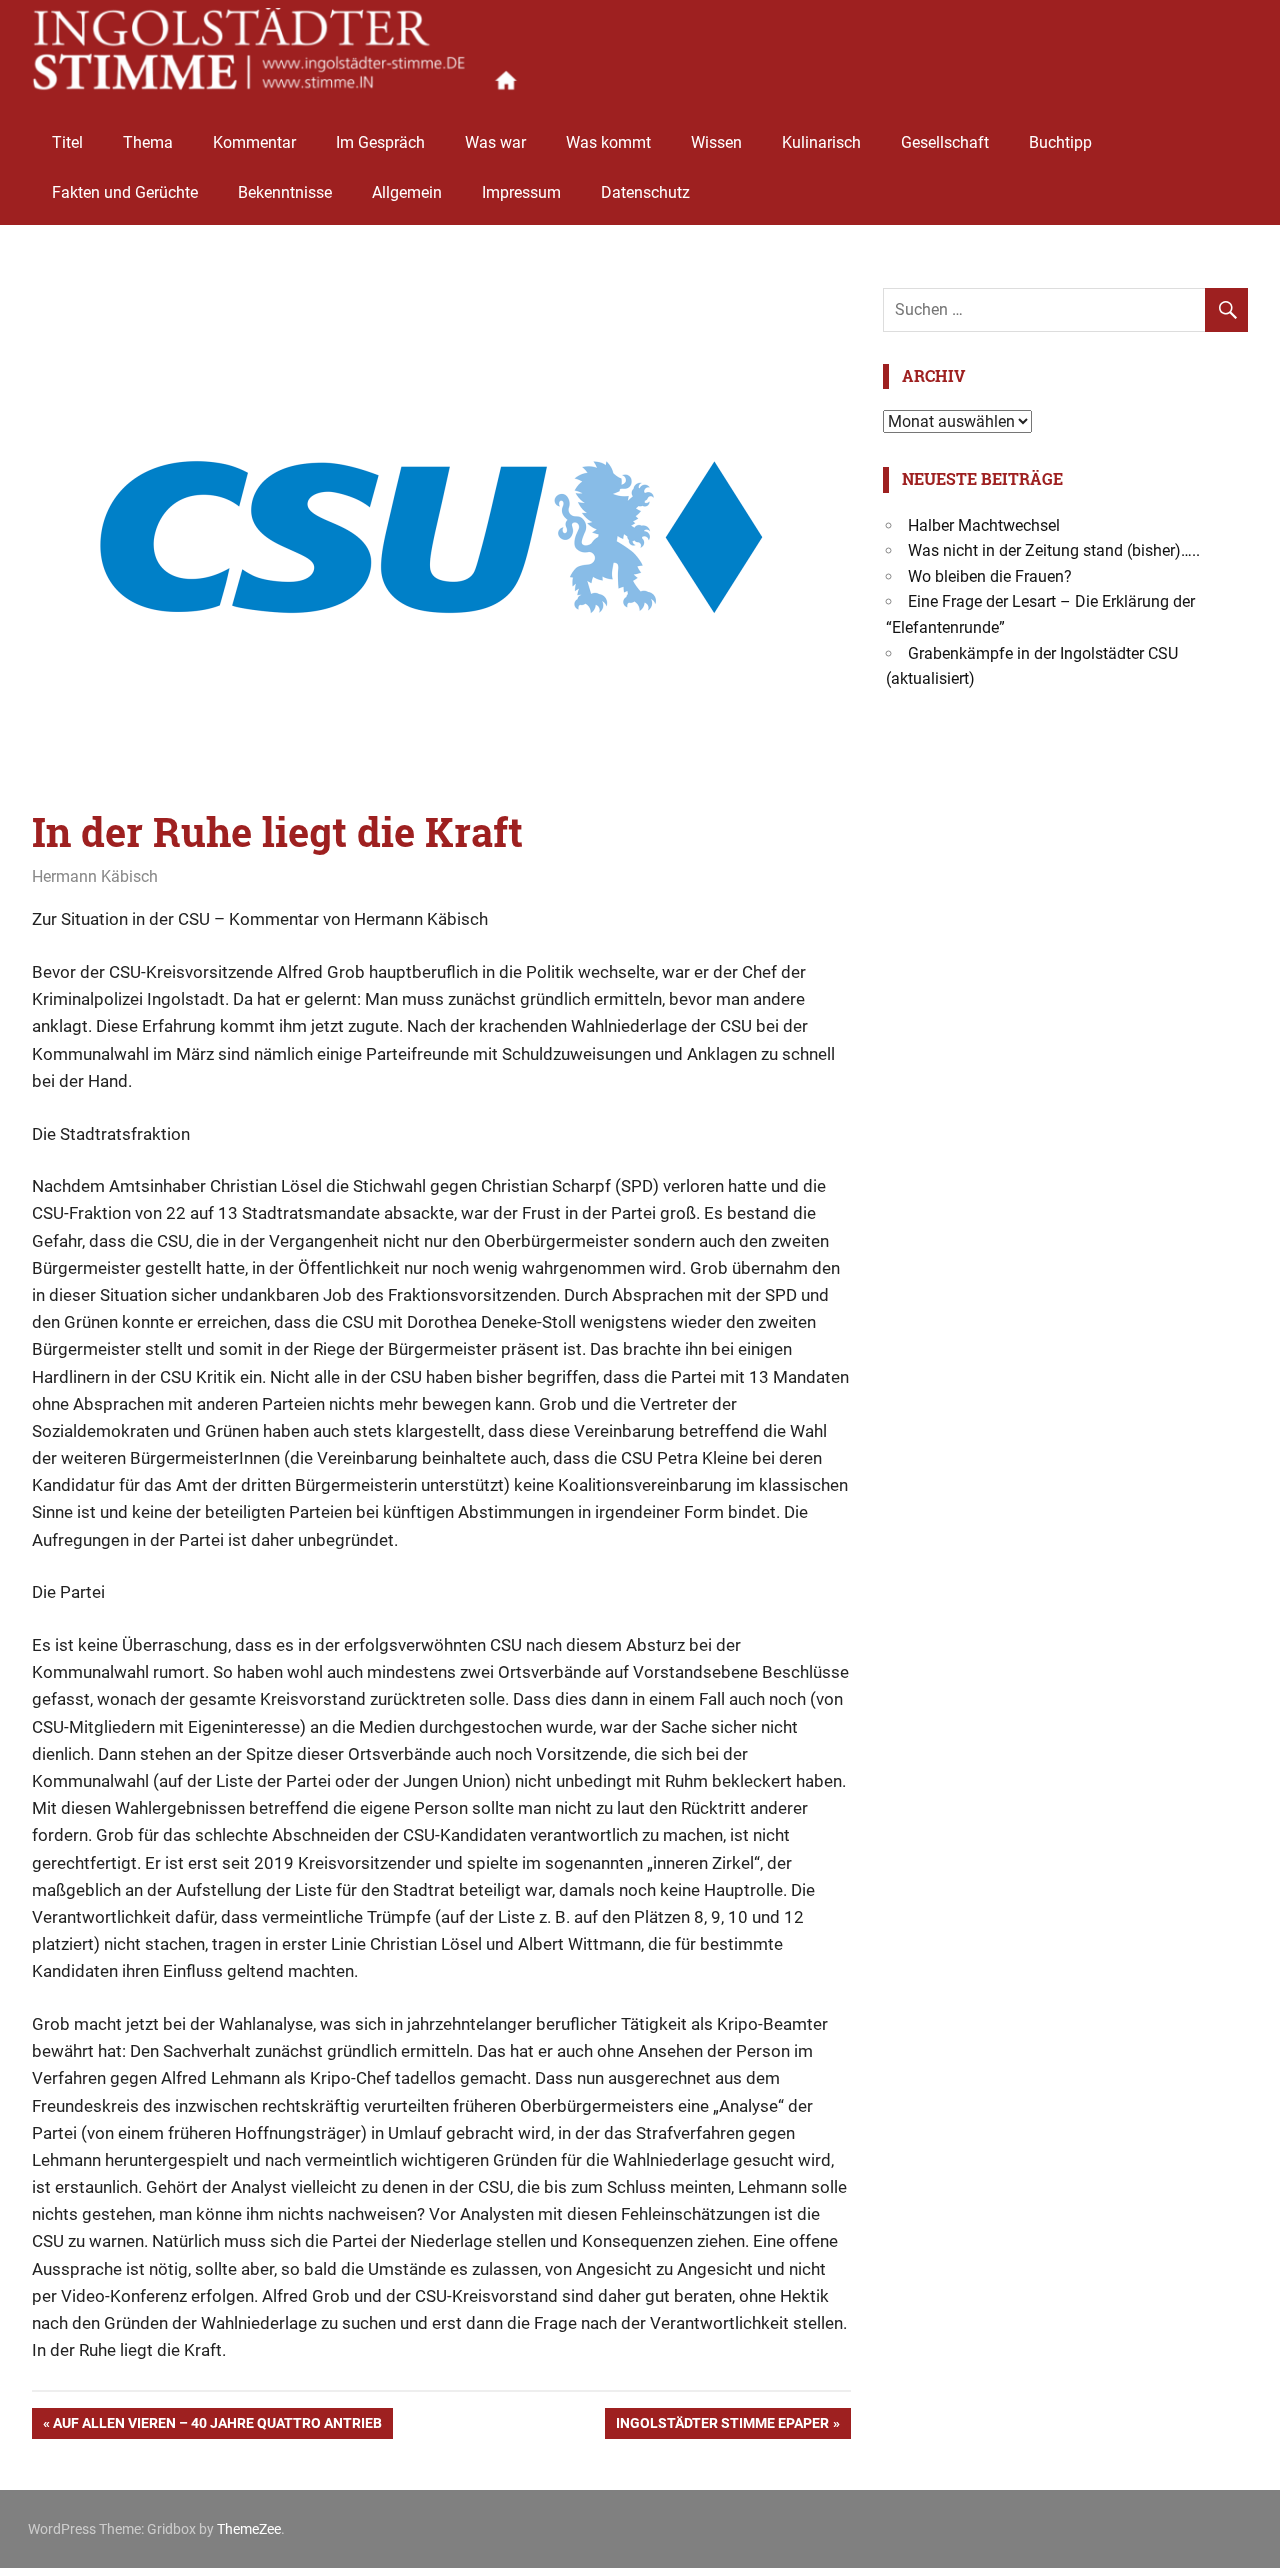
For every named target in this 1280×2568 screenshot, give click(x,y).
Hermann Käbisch (95, 876)
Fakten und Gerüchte (125, 192)
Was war (495, 142)
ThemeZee (249, 2529)
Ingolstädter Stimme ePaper (722, 2426)
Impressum (521, 192)
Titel (67, 142)
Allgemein (407, 192)
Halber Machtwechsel (984, 525)
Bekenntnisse (285, 192)
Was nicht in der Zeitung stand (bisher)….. (1054, 550)
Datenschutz (645, 192)
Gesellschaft (945, 142)
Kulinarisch (821, 142)
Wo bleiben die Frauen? (990, 576)
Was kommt (608, 142)
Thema (148, 142)
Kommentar (254, 142)
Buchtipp (1060, 142)
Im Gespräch (380, 142)
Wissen (716, 142)
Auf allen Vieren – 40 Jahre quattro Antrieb (217, 2426)
